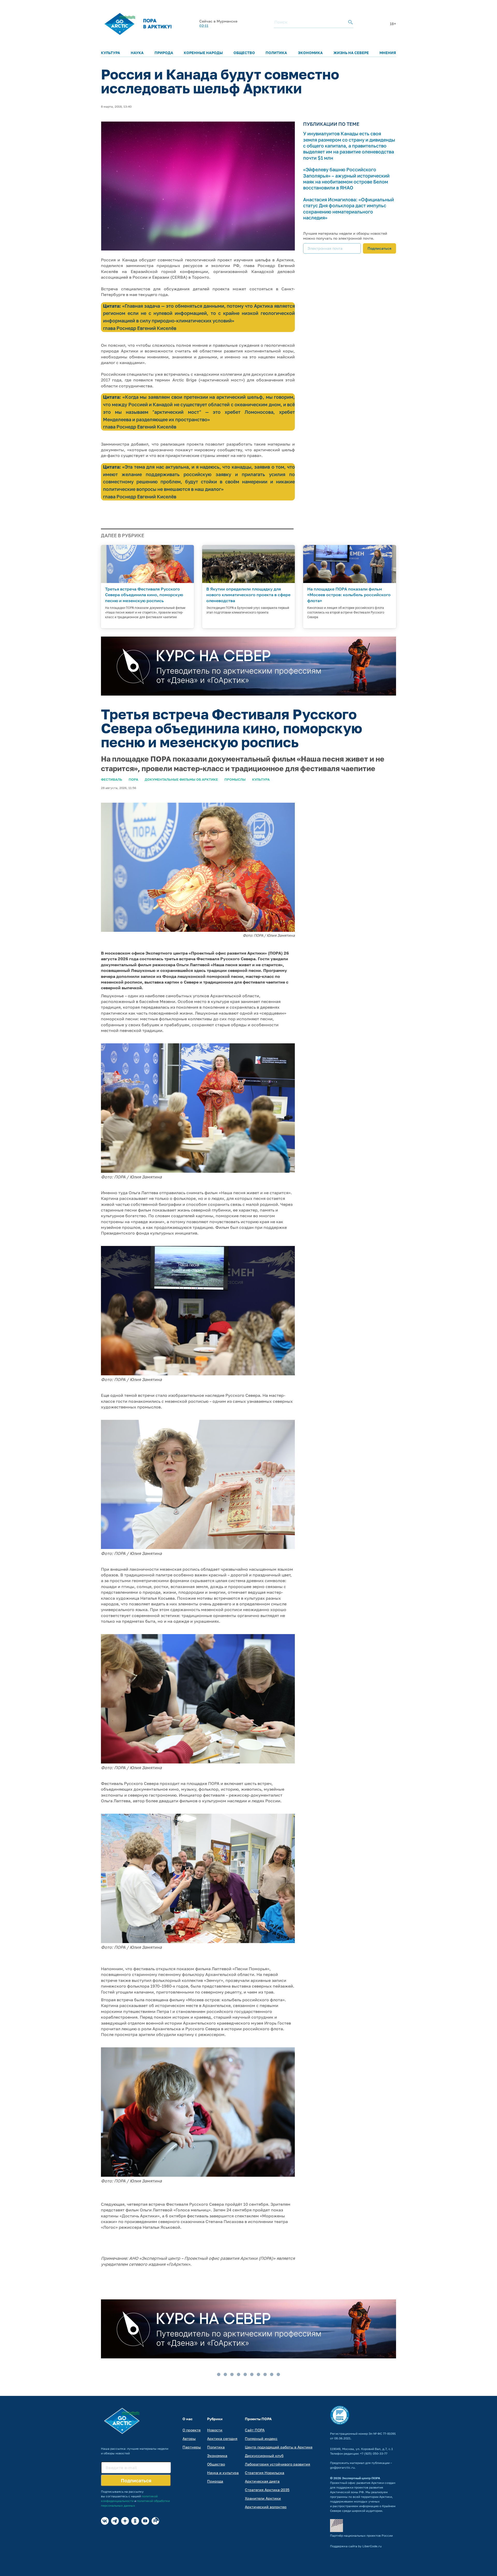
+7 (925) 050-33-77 (374, 2453)
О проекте (192, 2430)
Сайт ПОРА (255, 2430)
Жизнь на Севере (351, 53)
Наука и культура (223, 2473)
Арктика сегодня (222, 2438)
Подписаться (379, 248)
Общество (244, 53)
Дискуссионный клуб (264, 2456)
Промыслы (235, 779)
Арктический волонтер (266, 2507)
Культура (111, 53)
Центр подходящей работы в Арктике (279, 2447)
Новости (215, 2430)
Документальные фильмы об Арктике (181, 779)
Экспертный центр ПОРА (361, 2478)
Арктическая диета (262, 2481)
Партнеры (192, 2447)
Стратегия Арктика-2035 (267, 2490)
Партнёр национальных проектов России (361, 2536)
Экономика (310, 53)
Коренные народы (203, 53)
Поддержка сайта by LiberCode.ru (356, 2546)
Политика (276, 53)
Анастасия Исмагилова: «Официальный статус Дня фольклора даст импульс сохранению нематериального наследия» (349, 209)
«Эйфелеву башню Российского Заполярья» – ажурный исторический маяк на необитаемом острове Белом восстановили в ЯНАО (346, 179)
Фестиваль (112, 779)
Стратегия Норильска (265, 2473)
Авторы (189, 2438)
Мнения (388, 53)
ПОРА (133, 779)
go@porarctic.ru (342, 2467)
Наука (137, 53)
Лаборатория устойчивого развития (277, 2464)
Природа (164, 53)
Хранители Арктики (263, 2498)
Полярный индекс (261, 2438)
